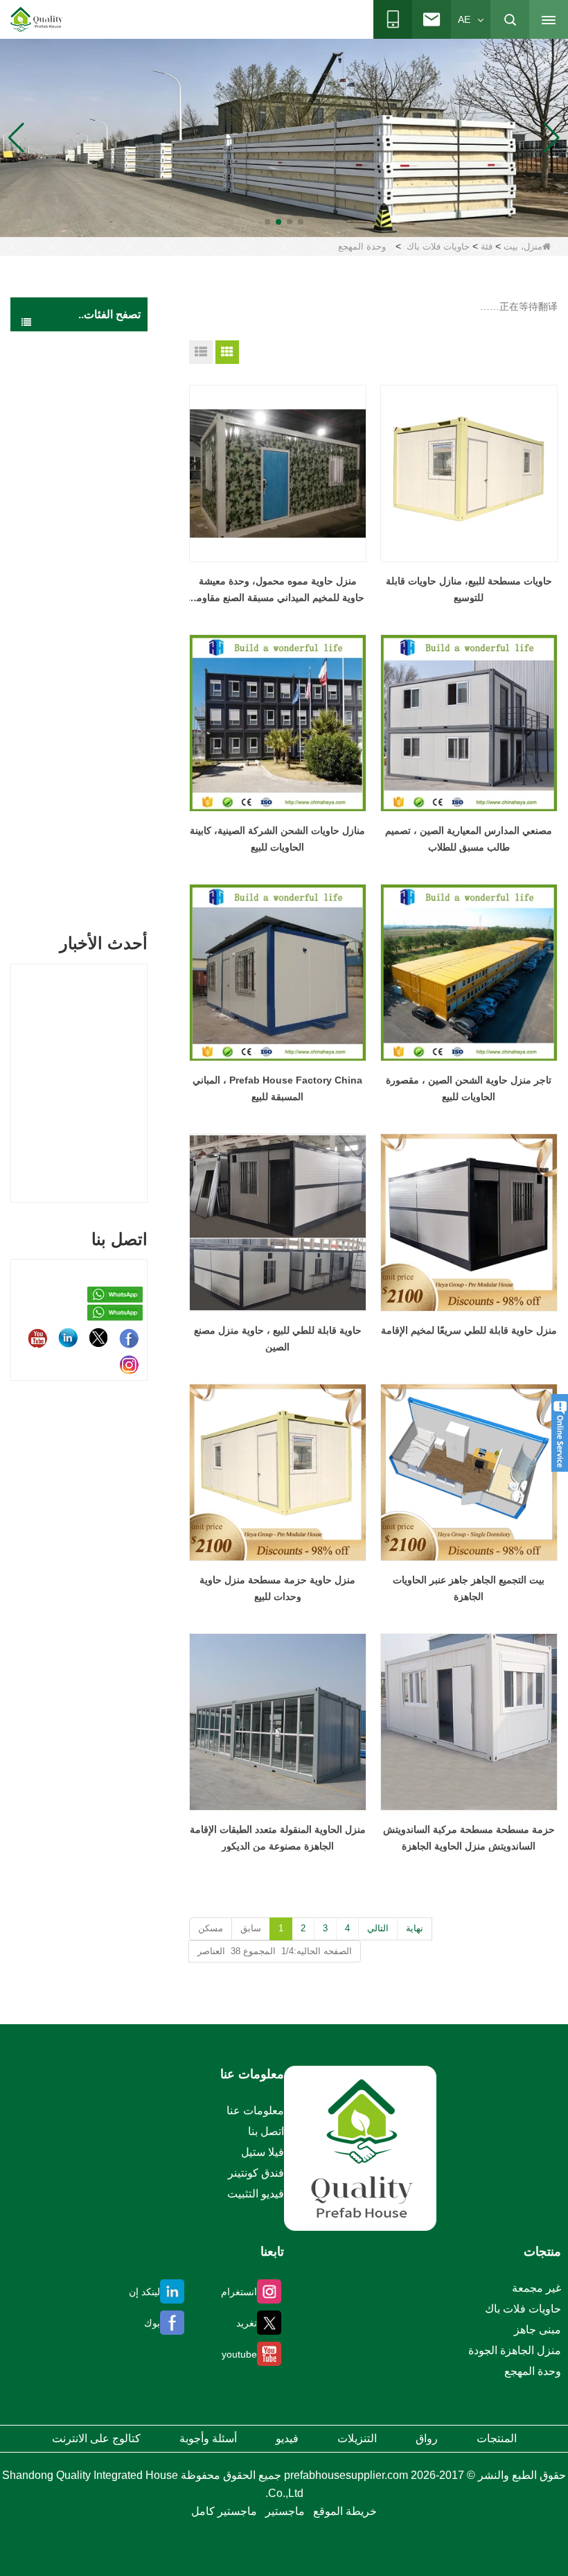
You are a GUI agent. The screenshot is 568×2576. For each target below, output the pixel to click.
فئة (487, 246)
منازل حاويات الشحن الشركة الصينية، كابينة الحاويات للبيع (277, 839)
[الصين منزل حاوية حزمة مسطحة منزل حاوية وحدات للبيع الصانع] (278, 1472)
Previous (16, 1068)
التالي (378, 1928)
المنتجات (497, 2438)
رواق (427, 2438)
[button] (301, 222)
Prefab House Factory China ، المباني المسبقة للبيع (277, 1088)
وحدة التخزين (79, 441)
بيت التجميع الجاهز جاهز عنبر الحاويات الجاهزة (469, 1588)
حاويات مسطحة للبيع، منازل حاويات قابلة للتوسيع (469, 589)
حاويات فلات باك (438, 246)
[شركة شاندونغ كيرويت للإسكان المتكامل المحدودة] (360, 2148)
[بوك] (129, 1338)
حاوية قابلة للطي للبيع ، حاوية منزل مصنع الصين (278, 1339)
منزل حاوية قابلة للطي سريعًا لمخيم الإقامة (469, 1330)
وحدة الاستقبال (76, 727)
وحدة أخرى (83, 781)
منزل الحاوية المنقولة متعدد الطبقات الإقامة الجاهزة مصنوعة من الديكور (278, 1838)
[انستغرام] (129, 1364)
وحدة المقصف (77, 658)
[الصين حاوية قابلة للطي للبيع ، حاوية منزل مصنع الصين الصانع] (278, 1222)
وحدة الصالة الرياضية (89, 692)
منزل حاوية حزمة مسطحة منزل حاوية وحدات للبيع (277, 1588)
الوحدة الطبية (78, 468)
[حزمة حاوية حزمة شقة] (284, 137)
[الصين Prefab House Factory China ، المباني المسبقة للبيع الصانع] (278, 973)
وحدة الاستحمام (74, 603)
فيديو (287, 2438)
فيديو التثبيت (256, 2194)
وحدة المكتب (79, 522)
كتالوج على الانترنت (96, 2438)
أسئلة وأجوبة (208, 2438)
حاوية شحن (99, 837)
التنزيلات (357, 2438)
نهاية (415, 1928)
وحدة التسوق (79, 754)
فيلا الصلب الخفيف (85, 809)
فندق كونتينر (256, 2173)
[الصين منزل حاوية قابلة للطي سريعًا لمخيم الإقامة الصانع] (469, 1222)
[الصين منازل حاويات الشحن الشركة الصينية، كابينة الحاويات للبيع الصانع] (278, 723)
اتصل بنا (266, 2131)
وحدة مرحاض (79, 549)
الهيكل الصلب (95, 864)
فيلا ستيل (263, 2152)
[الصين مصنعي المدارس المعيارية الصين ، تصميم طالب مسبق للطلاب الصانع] (469, 723)
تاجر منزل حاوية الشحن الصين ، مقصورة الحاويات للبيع (469, 1088)
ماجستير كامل (224, 2511)
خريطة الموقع (345, 2511)
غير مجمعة (101, 892)
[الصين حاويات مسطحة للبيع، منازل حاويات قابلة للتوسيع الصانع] (469, 473)
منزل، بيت (523, 246)
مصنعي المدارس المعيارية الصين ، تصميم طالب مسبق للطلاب (469, 839)
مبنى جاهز (102, 388)
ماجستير (285, 2511)
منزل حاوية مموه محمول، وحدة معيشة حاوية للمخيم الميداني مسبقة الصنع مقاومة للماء (278, 591)
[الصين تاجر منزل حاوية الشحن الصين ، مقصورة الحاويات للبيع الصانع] (469, 973)
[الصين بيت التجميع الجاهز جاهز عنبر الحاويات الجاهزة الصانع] (469, 1472)
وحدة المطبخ (80, 630)
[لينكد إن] (68, 1338)
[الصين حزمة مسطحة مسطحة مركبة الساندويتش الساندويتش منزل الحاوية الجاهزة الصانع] (469, 1722)
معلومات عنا (255, 2111)
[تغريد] (98, 1338)
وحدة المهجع (80, 495)
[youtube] (37, 1338)
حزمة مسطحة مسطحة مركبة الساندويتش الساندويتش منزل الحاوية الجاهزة (469, 1838)
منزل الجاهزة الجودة (96, 352)
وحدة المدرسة (77, 576)
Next (142, 1068)
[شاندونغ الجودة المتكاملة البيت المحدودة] (37, 19)
